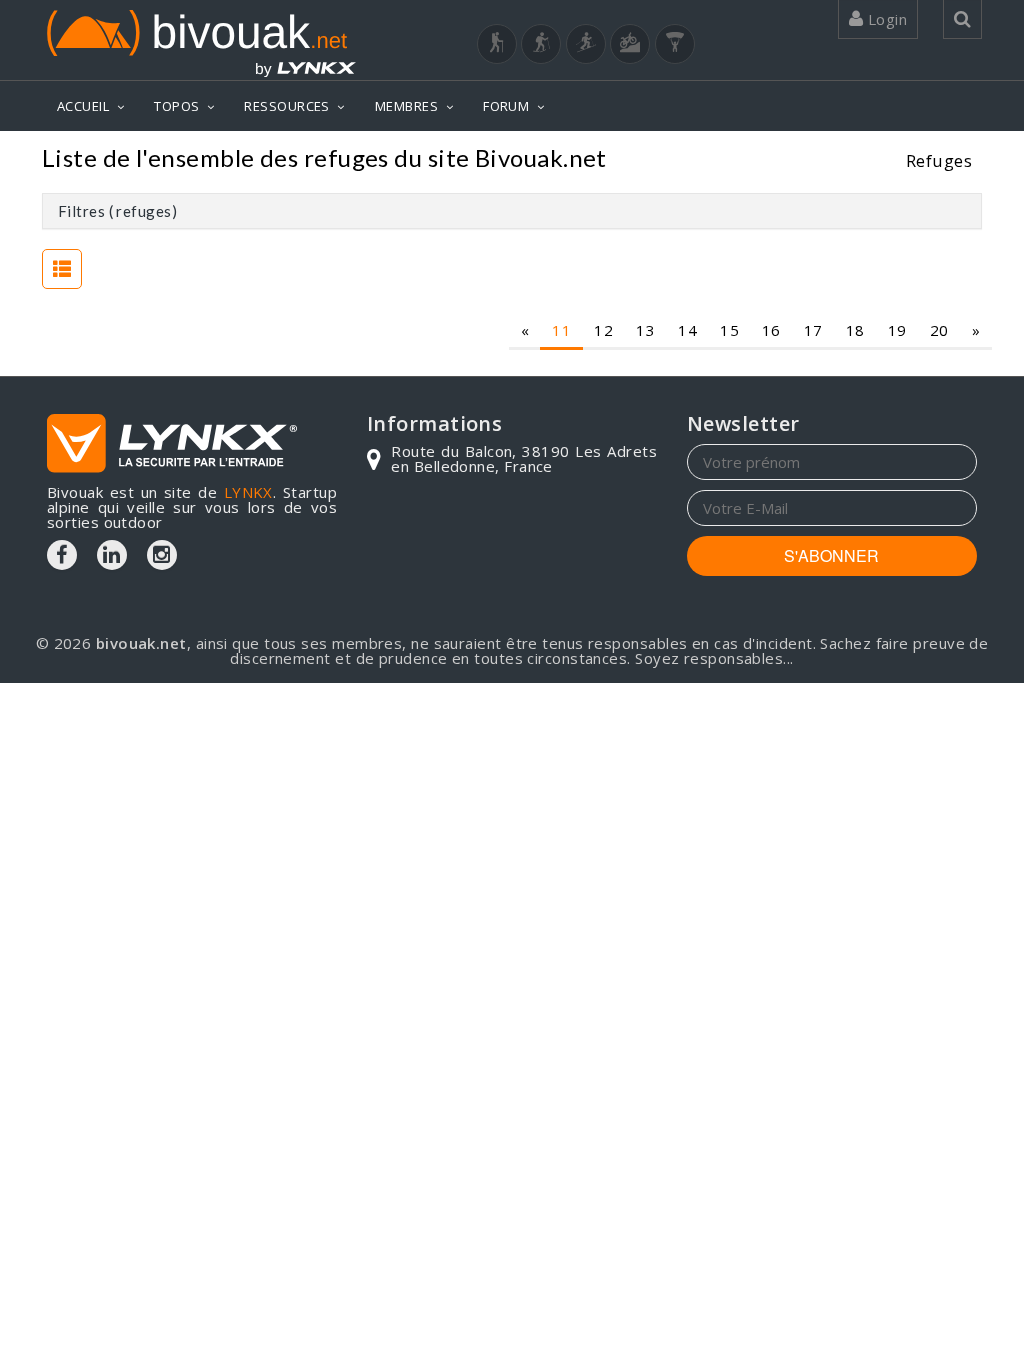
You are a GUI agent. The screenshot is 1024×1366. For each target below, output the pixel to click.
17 (813, 330)
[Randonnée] (497, 44)
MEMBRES (406, 106)
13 (645, 330)
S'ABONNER (831, 555)
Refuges (939, 160)
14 (687, 330)
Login (885, 19)
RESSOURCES (287, 106)
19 (897, 330)
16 (771, 330)
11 (561, 330)
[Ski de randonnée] (586, 44)
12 (603, 330)
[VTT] (630, 44)
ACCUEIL (83, 106)
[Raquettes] (541, 44)
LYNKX (248, 492)
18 (855, 330)
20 (939, 330)
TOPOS (176, 106)
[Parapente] (675, 44)
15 (729, 330)
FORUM (506, 106)
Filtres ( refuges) (117, 211)
